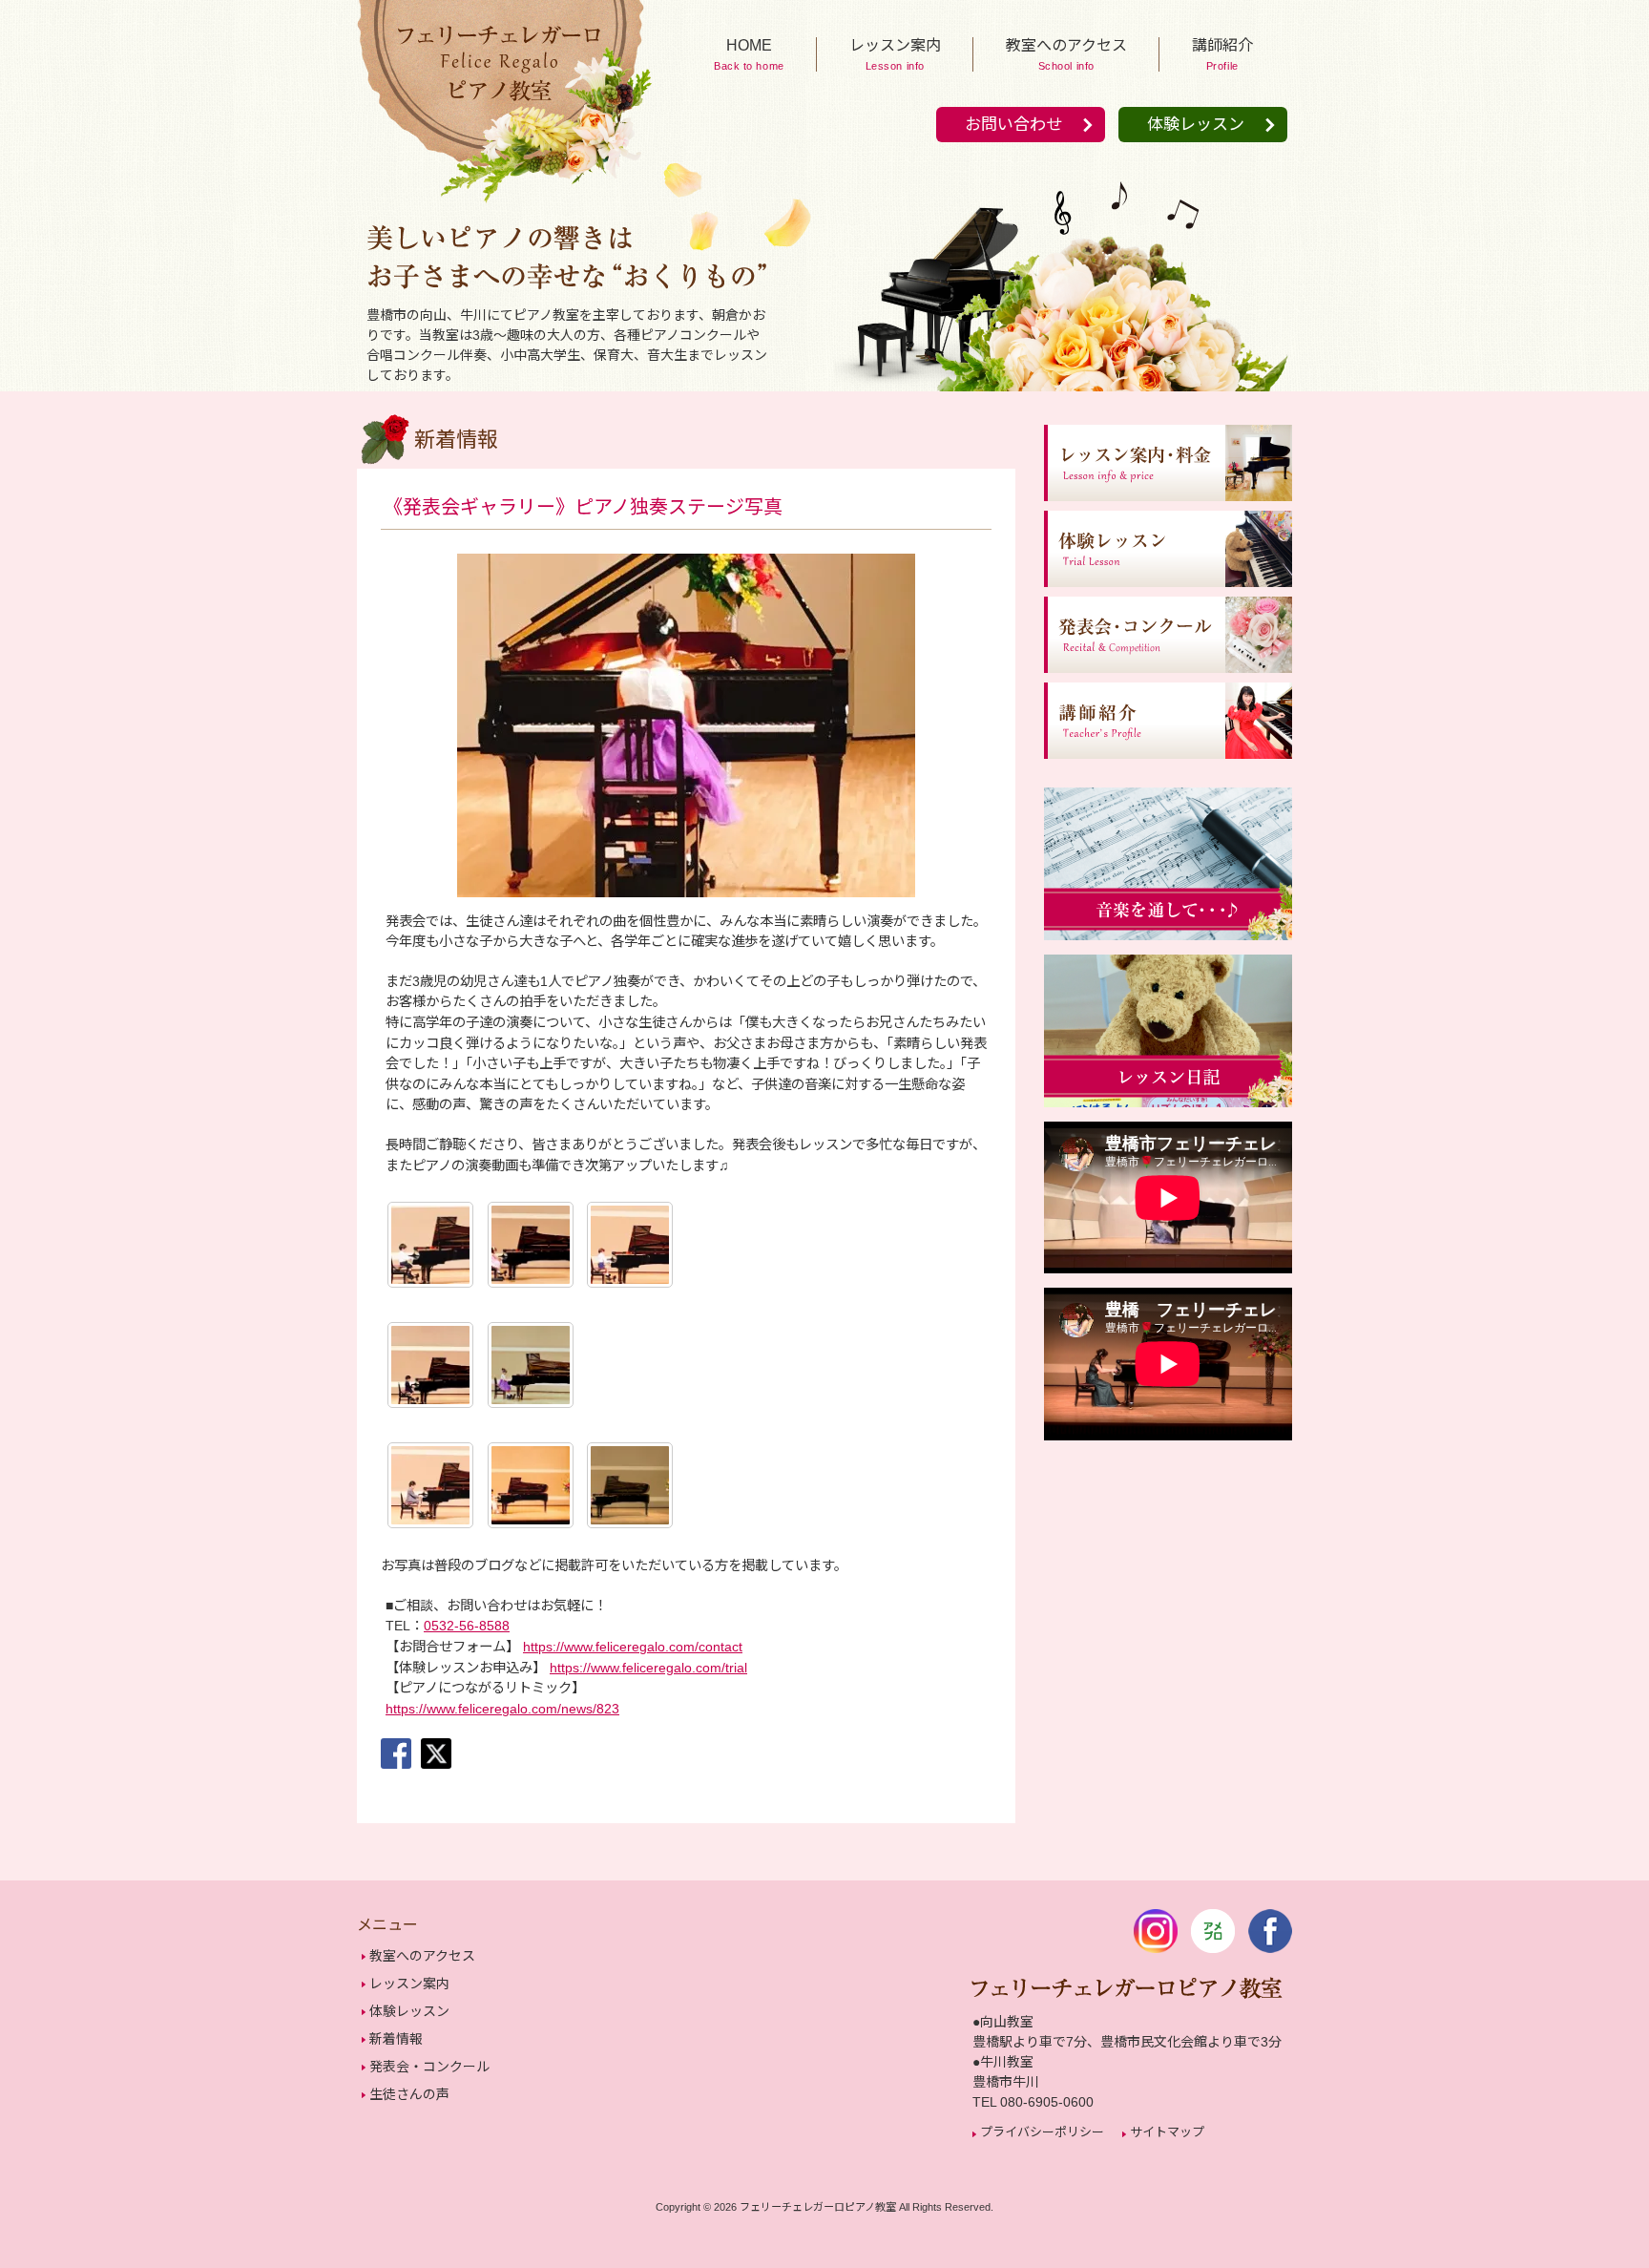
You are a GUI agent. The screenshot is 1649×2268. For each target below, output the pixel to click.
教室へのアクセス (422, 1956)
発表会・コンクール (429, 2067)
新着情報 (396, 2039)
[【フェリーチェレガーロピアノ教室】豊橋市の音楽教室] (500, 202)
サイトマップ (1167, 2132)
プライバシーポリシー (1042, 2132)
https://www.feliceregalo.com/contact (633, 1647)
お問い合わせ (1013, 125)
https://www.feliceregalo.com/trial (648, 1668)
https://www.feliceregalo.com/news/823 (502, 1709)
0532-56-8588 (467, 1626)
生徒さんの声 (409, 2094)
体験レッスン (1196, 125)
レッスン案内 (409, 1984)
